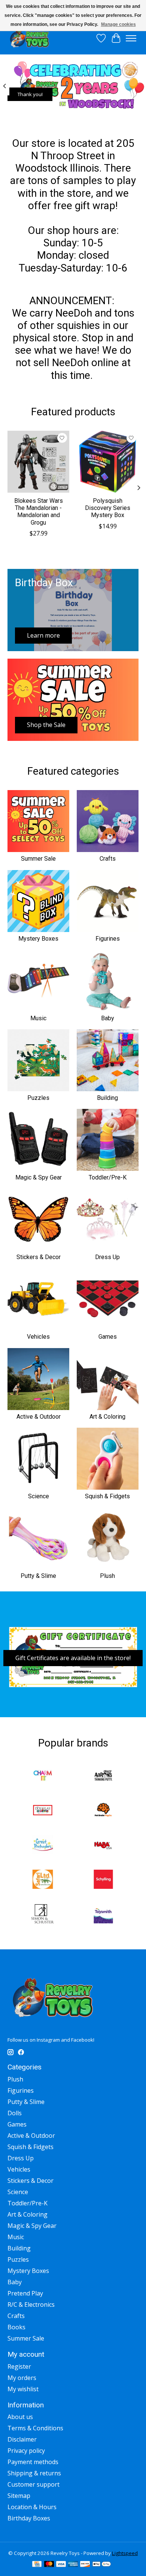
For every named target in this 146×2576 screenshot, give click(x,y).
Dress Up (107, 1257)
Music (38, 1018)
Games (108, 1337)
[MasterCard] (49, 2565)
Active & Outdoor (39, 1417)
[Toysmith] (103, 1915)
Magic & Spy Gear (39, 1177)
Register (19, 2366)
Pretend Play (25, 2293)
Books (16, 2327)
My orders (22, 2378)
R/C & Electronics (31, 2305)
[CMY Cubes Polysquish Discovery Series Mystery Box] (108, 462)
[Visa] (61, 2565)
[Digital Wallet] (102, 2565)
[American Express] (73, 2565)
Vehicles (38, 1337)
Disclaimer (22, 2439)
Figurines (108, 939)
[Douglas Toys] (43, 1811)
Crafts (108, 859)
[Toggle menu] (131, 38)
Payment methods (33, 2462)
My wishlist (23, 2389)
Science (39, 1496)
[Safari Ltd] (43, 1880)
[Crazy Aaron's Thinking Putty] (103, 1776)
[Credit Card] (37, 2565)
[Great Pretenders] (43, 1846)
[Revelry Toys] (30, 38)
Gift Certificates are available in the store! (73, 1658)
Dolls (15, 2113)
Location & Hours (32, 2507)
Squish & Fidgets (107, 1496)
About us (20, 2417)
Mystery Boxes (38, 939)
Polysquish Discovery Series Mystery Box (108, 508)
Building (107, 1098)
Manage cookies (118, 24)
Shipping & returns (34, 2473)
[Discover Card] (85, 2565)
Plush (107, 1576)
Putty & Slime (38, 1576)
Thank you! (30, 95)
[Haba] (103, 1846)
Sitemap (19, 2496)
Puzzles (38, 1098)
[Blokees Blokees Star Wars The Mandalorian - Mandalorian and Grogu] (38, 462)
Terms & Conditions (35, 2428)
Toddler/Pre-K (108, 1177)
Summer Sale (38, 859)
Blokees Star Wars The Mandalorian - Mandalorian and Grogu (39, 512)
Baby (108, 1018)
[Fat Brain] (103, 1811)
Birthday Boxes (29, 2518)
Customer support (34, 2484)
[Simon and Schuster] (43, 1915)
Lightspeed (125, 2553)
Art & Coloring (107, 1417)
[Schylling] (103, 1880)
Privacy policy (26, 2451)
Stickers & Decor (39, 1257)
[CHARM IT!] (43, 1776)
